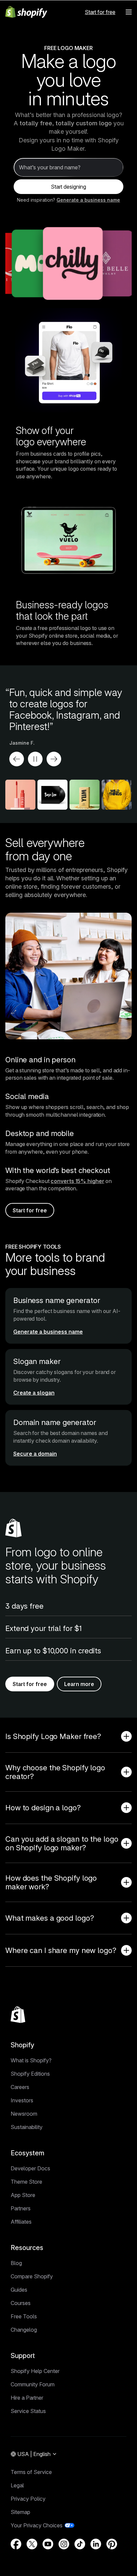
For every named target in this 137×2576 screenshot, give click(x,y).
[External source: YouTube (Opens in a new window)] (48, 2544)
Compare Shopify (32, 2276)
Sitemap (20, 2512)
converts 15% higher (77, 1181)
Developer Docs (30, 2168)
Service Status (28, 2411)
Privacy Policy (28, 2499)
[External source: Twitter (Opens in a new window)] (32, 2544)
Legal (17, 2485)
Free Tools (24, 2316)
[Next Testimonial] (54, 759)
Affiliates (21, 2222)
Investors (22, 2100)
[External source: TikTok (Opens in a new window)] (80, 2544)
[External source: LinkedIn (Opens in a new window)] (96, 2544)
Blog (16, 2263)
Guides (19, 2290)
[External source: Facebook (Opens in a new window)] (16, 2544)
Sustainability (27, 2127)
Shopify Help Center (35, 2371)
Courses (21, 2303)
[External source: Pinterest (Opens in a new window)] (112, 2544)
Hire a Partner (27, 2398)
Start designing (68, 187)
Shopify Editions (30, 2074)
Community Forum (33, 2384)
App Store (23, 2195)
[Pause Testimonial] (35, 759)
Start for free (100, 12)
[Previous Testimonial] (17, 759)
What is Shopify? (31, 2060)
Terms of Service (31, 2472)
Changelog (24, 2330)
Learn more (79, 1684)
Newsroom (24, 2114)
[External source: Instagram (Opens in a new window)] (64, 2544)
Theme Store (26, 2182)
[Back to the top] (18, 2015)
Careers (20, 2087)
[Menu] (129, 12)
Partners (21, 2208)
